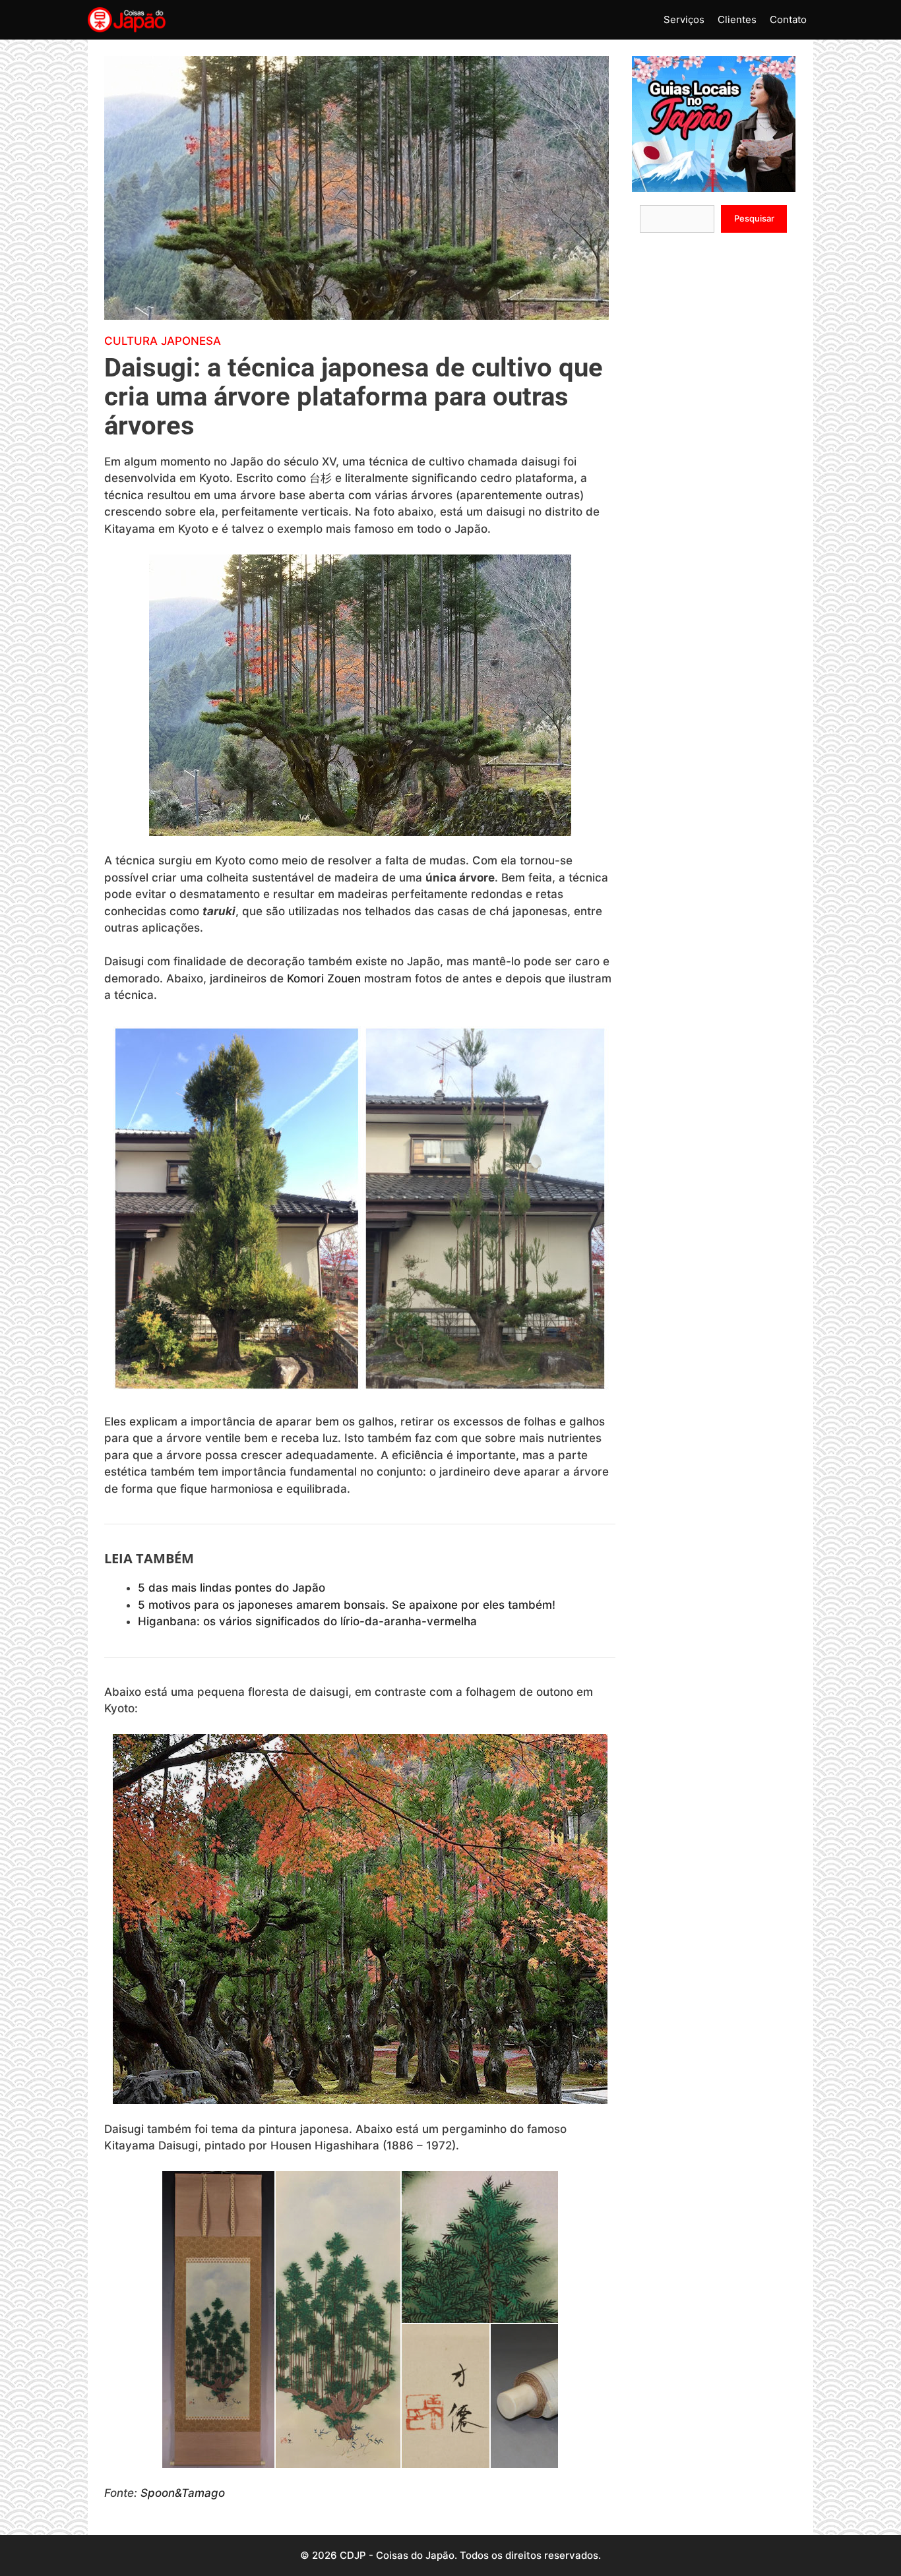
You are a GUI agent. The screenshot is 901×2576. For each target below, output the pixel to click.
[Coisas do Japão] (127, 20)
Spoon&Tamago (183, 2493)
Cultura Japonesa (163, 341)
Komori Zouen (324, 978)
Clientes (737, 19)
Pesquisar (754, 218)
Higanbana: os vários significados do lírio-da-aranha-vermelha (307, 1621)
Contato (788, 19)
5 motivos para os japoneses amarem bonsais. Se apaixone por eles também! (347, 1605)
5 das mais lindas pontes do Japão (232, 1588)
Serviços (684, 19)
